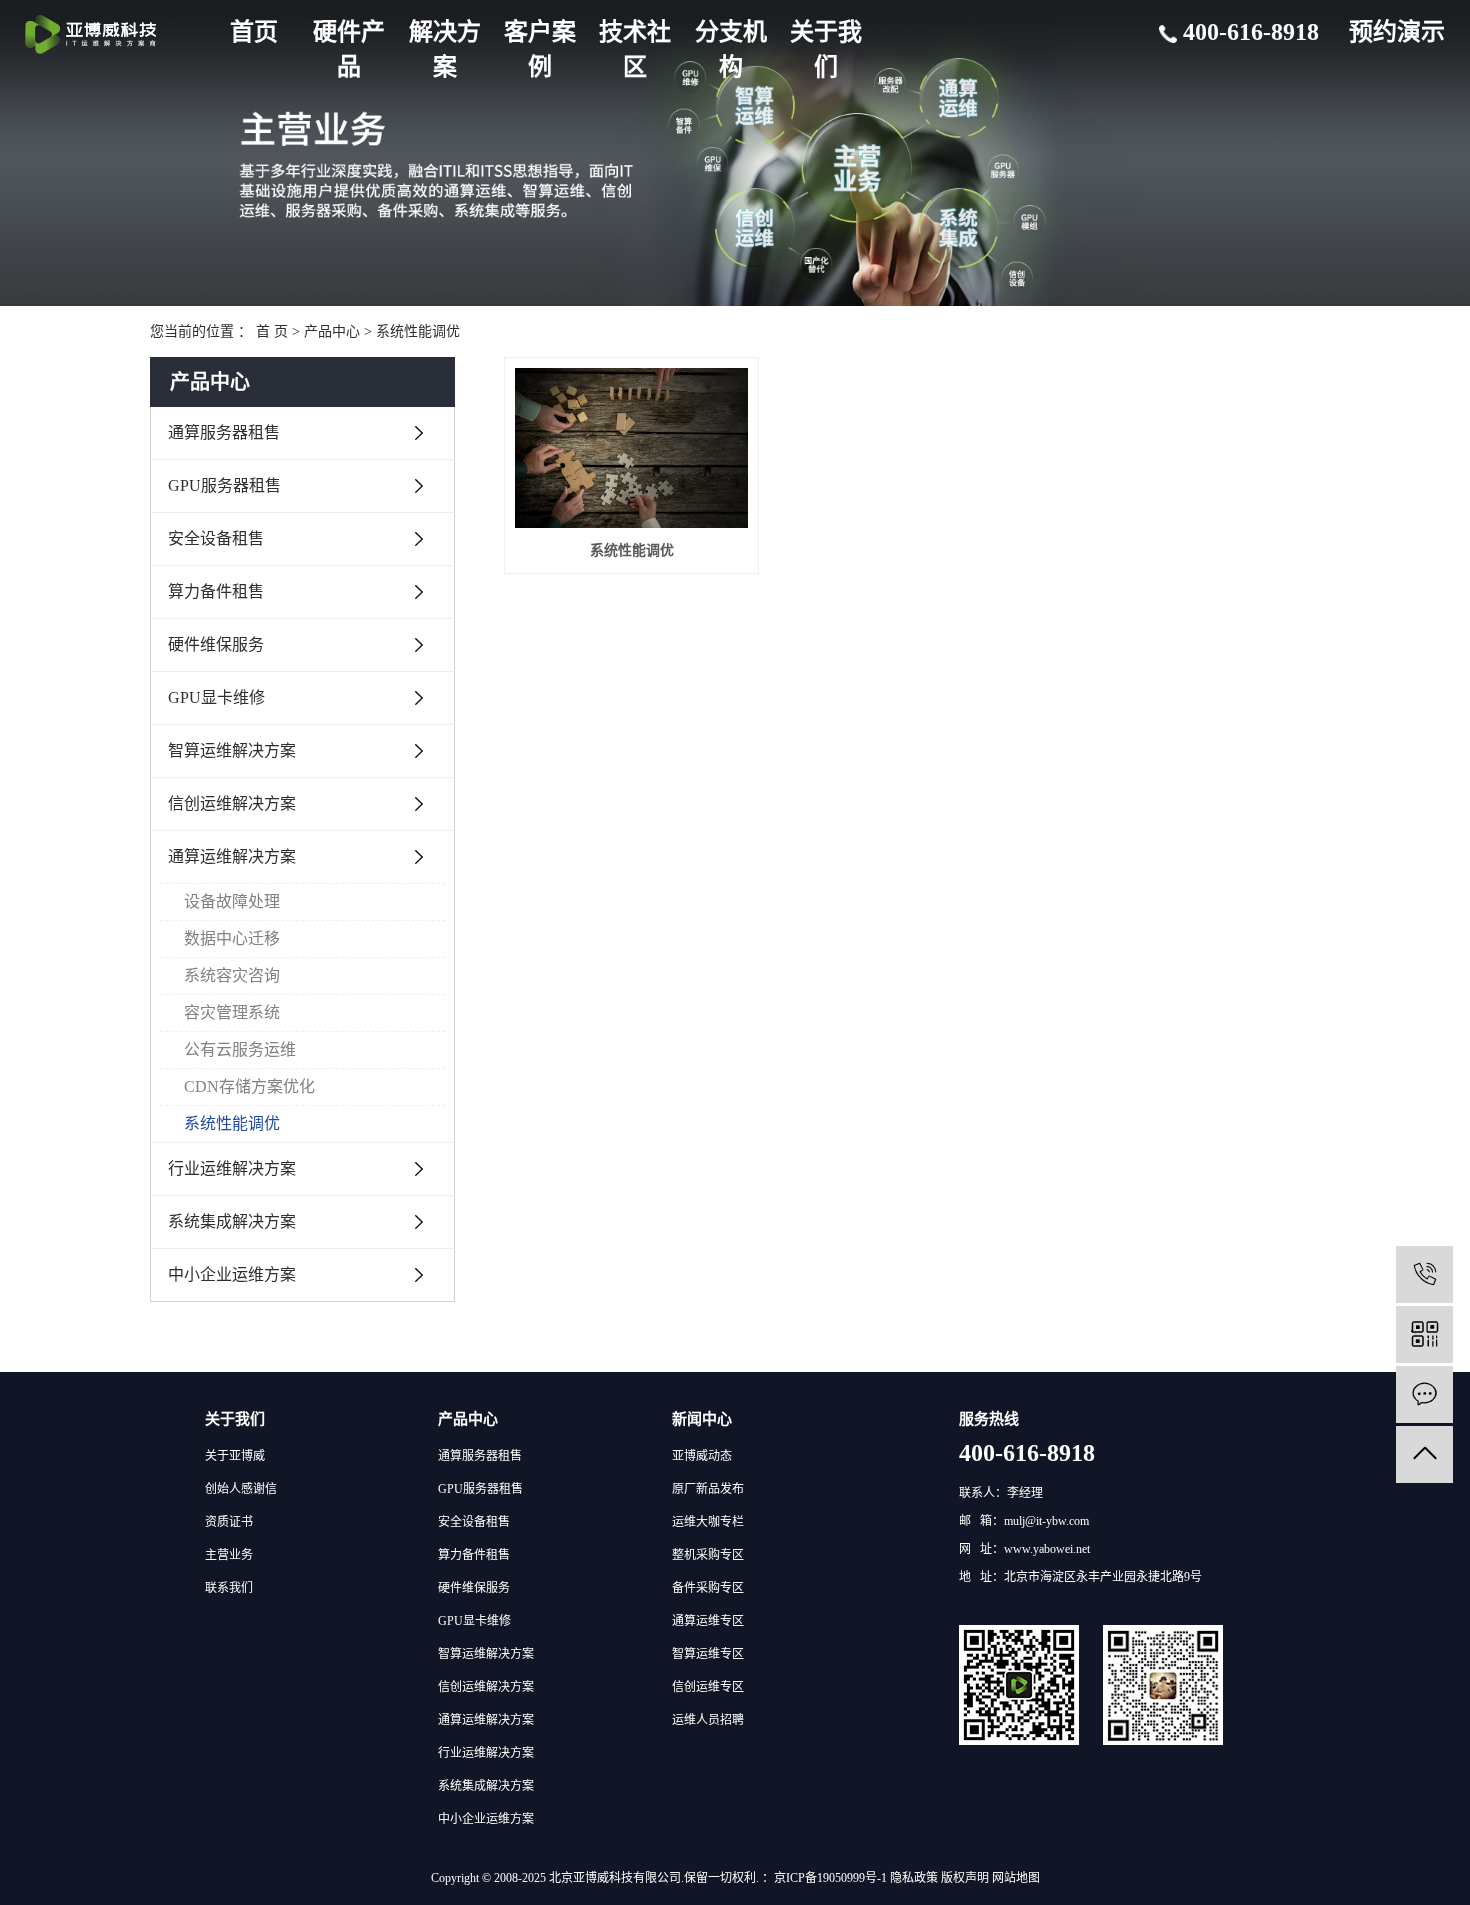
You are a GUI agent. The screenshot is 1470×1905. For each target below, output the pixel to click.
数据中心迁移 (232, 938)
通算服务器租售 (224, 432)
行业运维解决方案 (232, 1168)
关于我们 (826, 49)
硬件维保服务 (216, 644)
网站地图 (1016, 1878)
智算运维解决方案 (232, 750)
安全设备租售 (216, 538)
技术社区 (635, 49)
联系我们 (229, 1588)
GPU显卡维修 (216, 697)
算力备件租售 (216, 591)
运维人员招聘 (708, 1720)
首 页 (272, 331)
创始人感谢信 (241, 1489)
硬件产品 (349, 49)
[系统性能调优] (631, 448)
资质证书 (229, 1522)
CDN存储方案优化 (249, 1086)
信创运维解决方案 (232, 803)
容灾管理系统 (232, 1012)
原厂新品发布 (708, 1489)
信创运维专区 (708, 1687)
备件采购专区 (708, 1588)
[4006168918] (1424, 1274)
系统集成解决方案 (232, 1221)
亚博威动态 (702, 1456)
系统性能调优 (418, 331)
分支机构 (731, 49)
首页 (254, 32)
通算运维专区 (708, 1621)
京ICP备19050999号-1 (830, 1878)
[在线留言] (1424, 1394)
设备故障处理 (232, 901)
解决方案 (445, 49)
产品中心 (332, 331)
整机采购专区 (708, 1555)
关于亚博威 (235, 1456)
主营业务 (229, 1555)
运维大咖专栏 (708, 1522)
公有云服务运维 (240, 1049)
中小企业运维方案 (232, 1274)
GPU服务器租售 (224, 485)
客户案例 (540, 49)
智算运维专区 (708, 1654)
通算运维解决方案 (232, 856)
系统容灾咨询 (232, 975)
